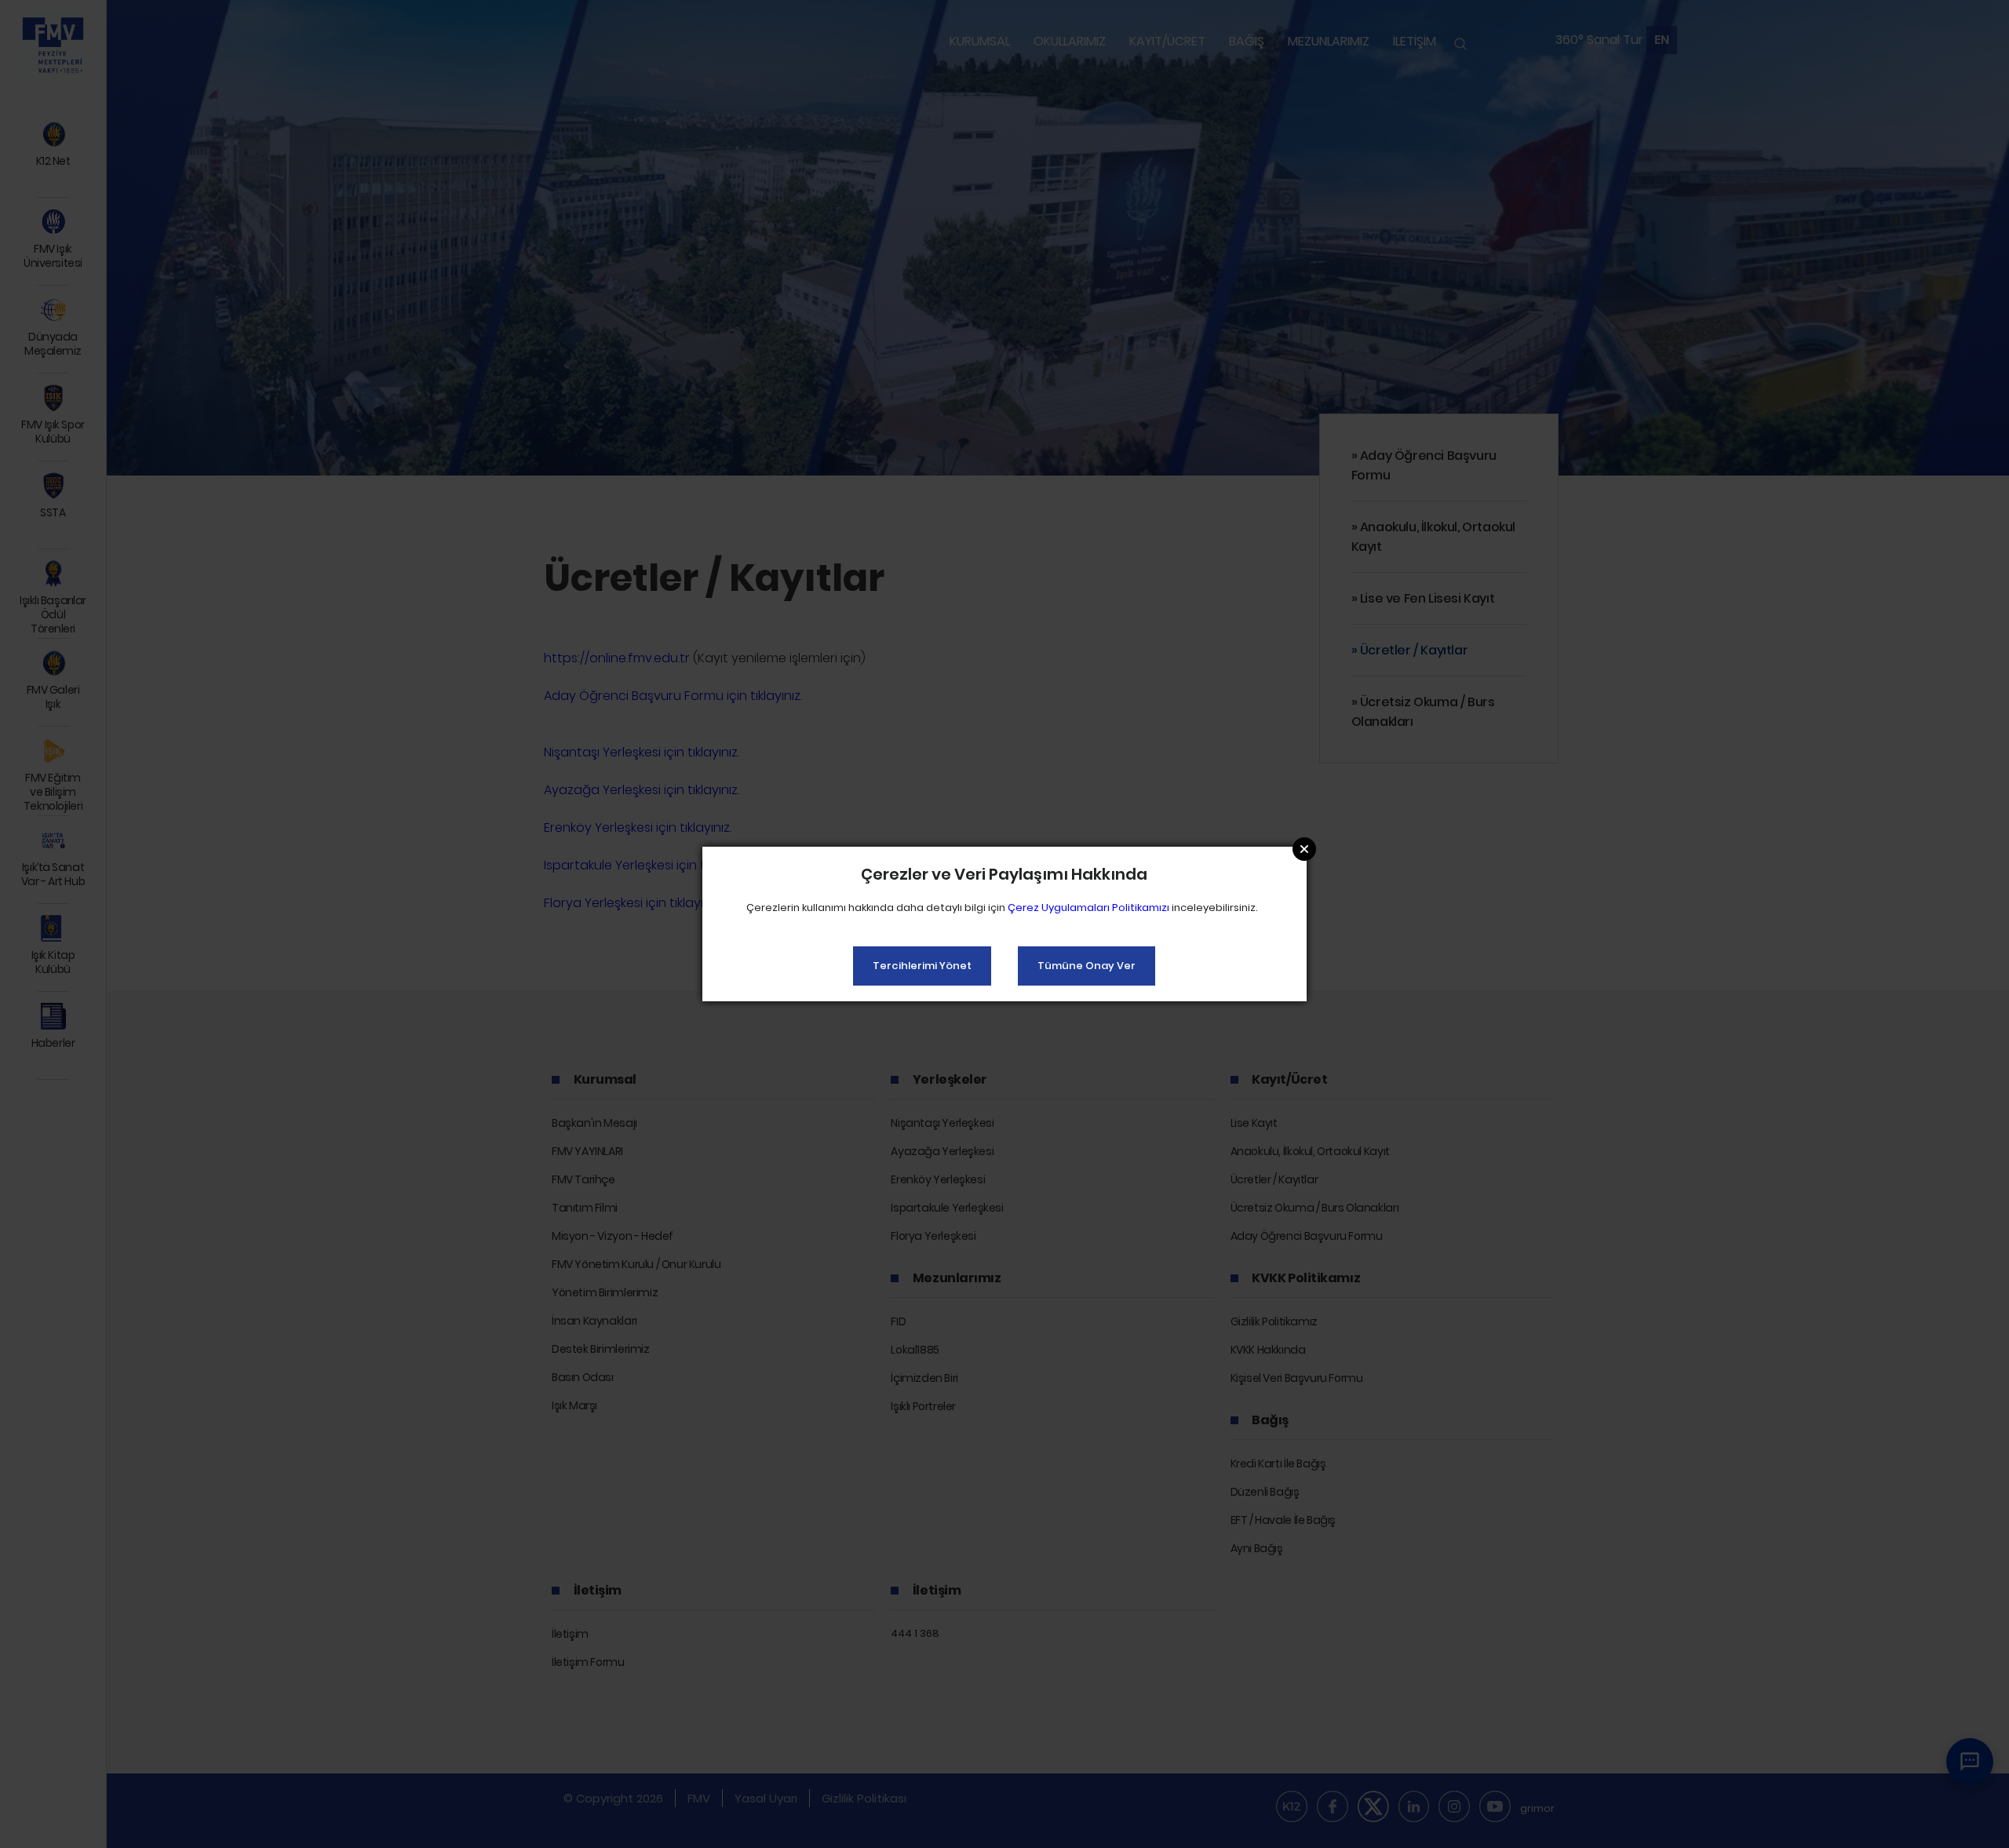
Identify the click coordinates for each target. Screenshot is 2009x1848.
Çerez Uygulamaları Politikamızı (1088, 908)
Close (1304, 849)
